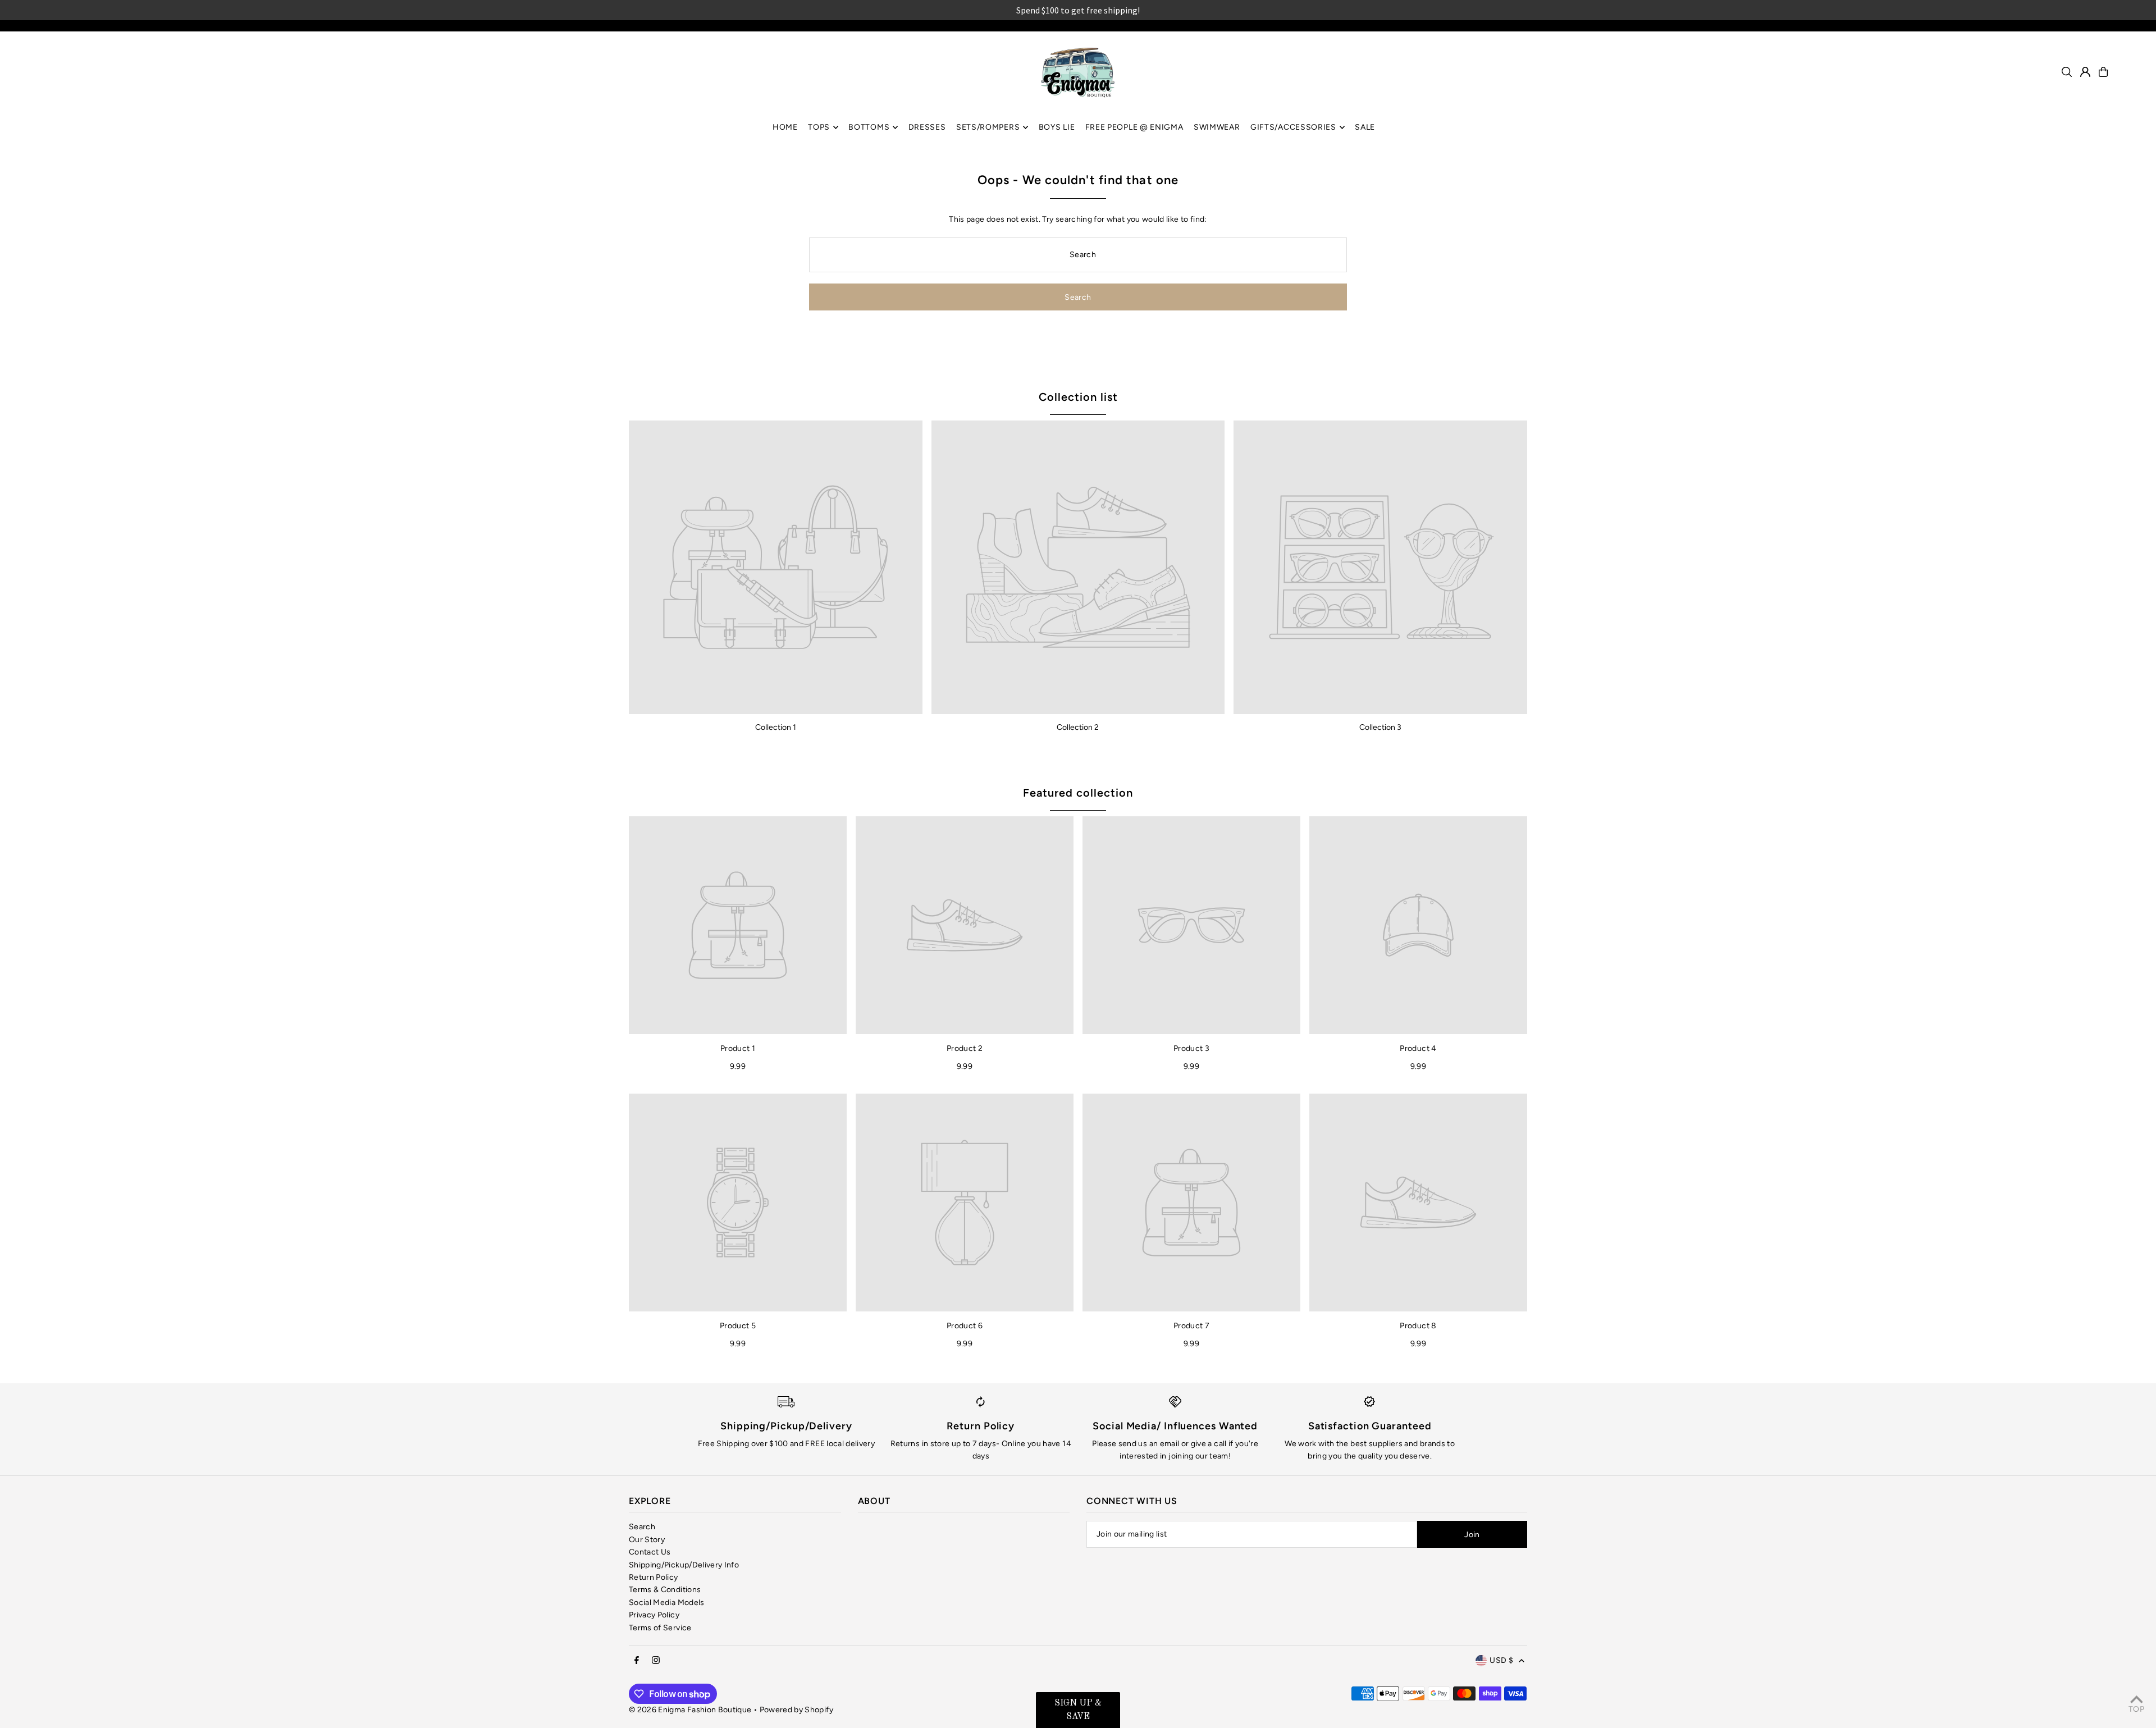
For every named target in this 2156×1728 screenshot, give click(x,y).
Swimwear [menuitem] (1217, 127)
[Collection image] (776, 567)
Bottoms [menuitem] (869, 127)
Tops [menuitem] (819, 127)
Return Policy (654, 1577)
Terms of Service (660, 1628)
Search (642, 1527)
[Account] (2085, 72)
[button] (1078, 1710)
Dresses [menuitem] (927, 127)
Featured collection (1078, 793)
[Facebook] (637, 1661)
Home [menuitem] (785, 127)
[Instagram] (656, 1661)
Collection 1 (776, 727)
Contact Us (650, 1552)
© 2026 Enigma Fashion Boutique (690, 1710)
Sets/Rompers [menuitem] (988, 127)
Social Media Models (667, 1603)
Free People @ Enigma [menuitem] (1134, 127)
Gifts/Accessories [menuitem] (1293, 127)
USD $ (1501, 1660)
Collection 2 (1078, 727)
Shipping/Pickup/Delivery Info (684, 1565)
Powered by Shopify (796, 1710)
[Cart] (2103, 72)
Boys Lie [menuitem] (1057, 127)
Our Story (647, 1540)
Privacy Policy (654, 1615)
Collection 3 (1380, 727)
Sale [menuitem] (1365, 127)
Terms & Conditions (665, 1590)
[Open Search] (2067, 72)
